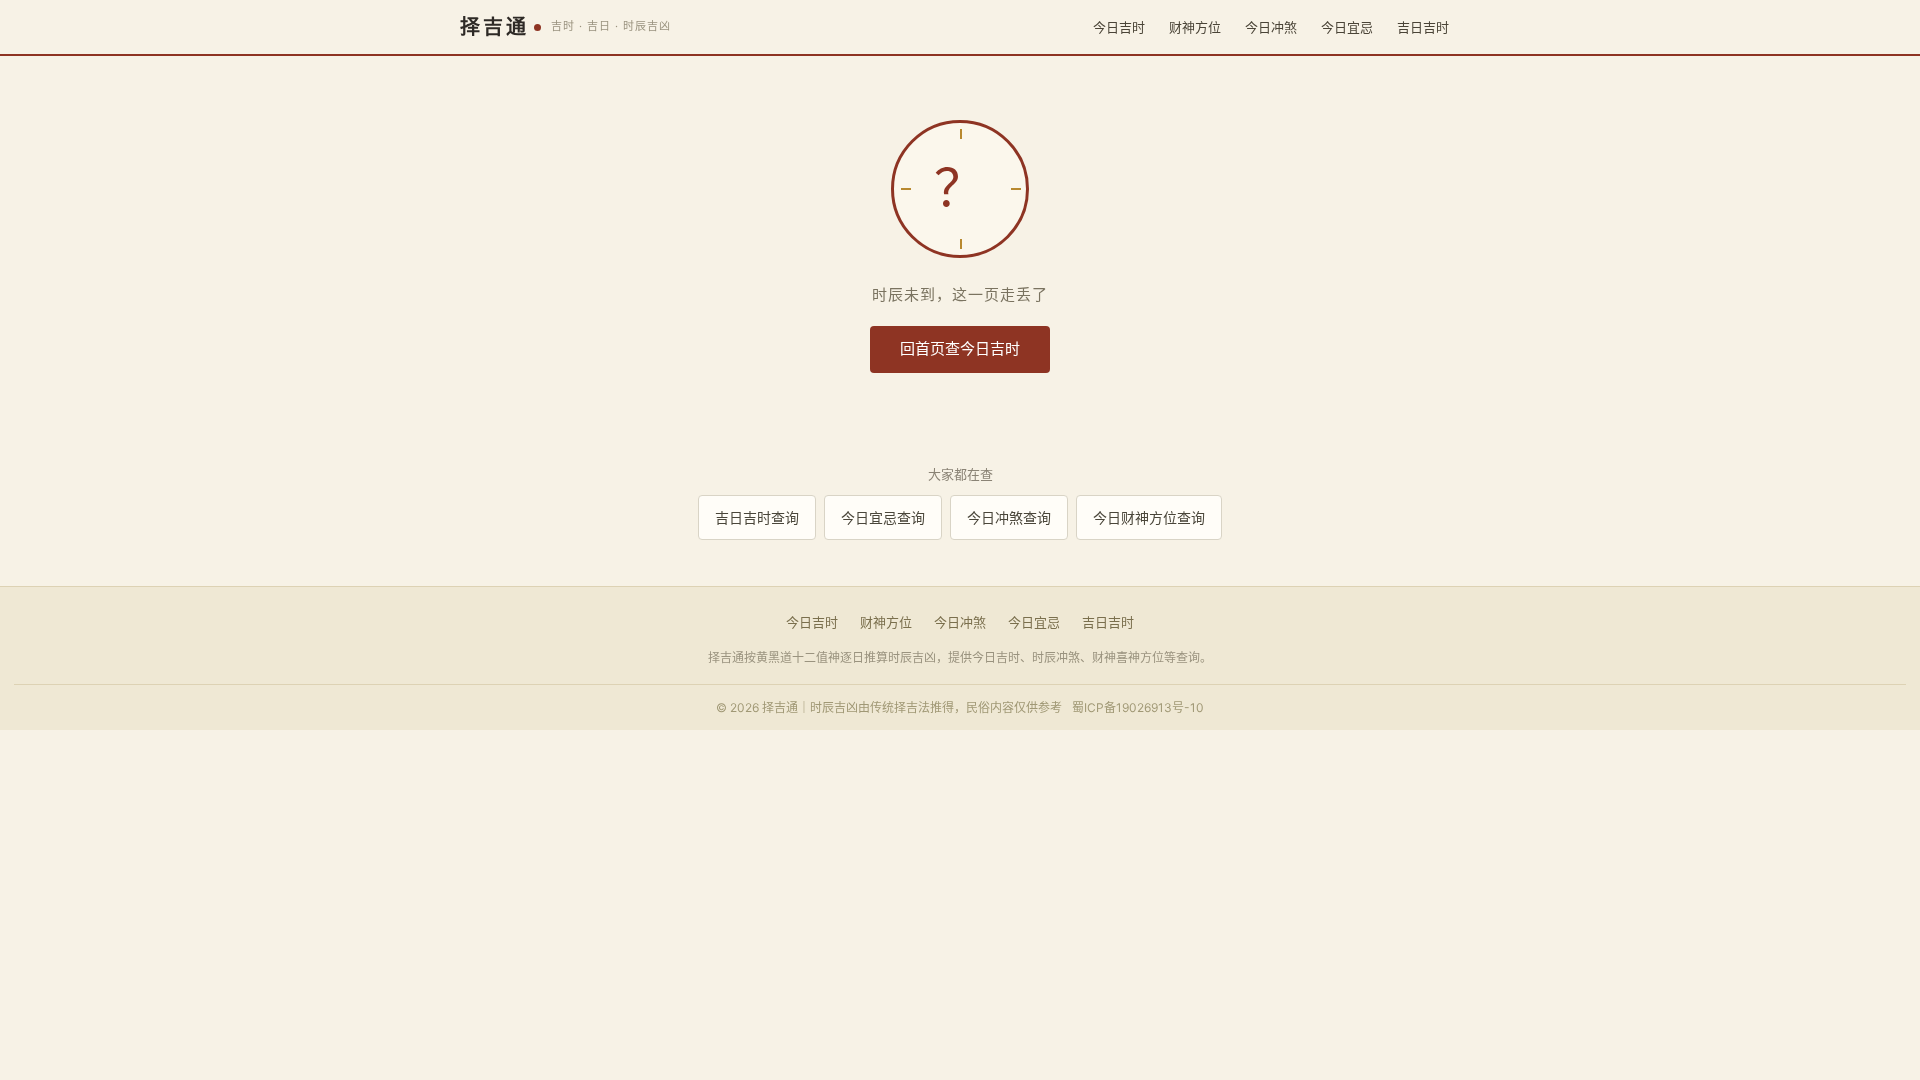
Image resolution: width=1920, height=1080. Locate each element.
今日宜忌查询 (883, 517)
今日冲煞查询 (1009, 517)
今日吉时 (1119, 27)
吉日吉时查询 (757, 517)
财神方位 (1195, 27)
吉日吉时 (1423, 27)
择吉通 (494, 27)
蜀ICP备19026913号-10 (1138, 707)
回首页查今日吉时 (960, 348)
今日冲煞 (1271, 27)
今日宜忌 (1347, 27)
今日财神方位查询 (1149, 517)
